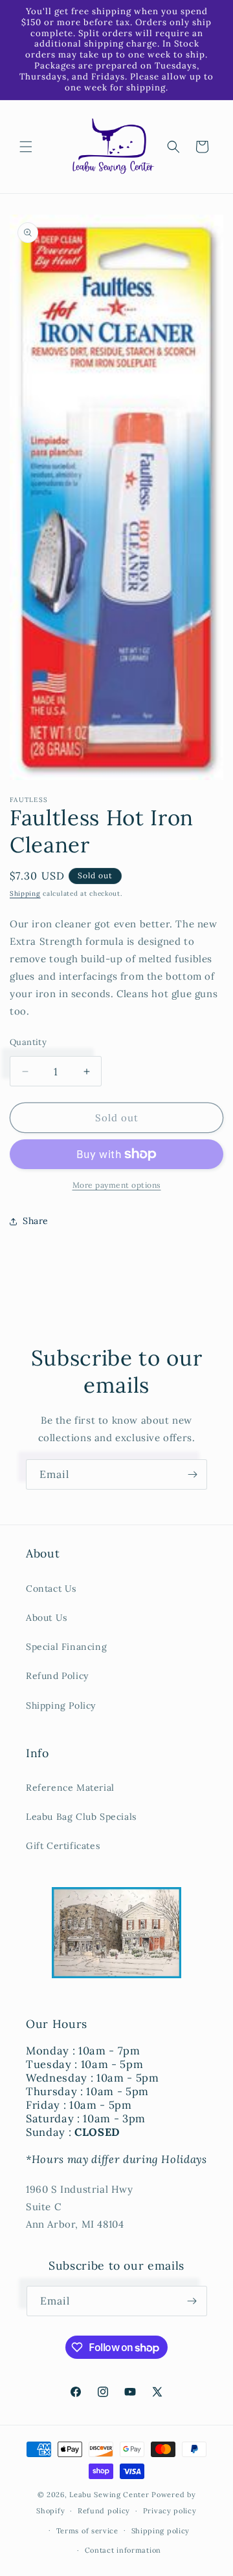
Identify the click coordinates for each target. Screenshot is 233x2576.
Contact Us (51, 1589)
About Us (47, 1618)
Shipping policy (161, 2531)
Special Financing (66, 1647)
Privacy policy (170, 2511)
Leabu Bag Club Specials (81, 1817)
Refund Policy (57, 1676)
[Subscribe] (192, 1474)
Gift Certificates (63, 1846)
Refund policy (104, 2511)
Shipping (25, 893)
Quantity (28, 1042)
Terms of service (87, 2531)
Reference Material (70, 1788)
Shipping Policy (61, 1705)
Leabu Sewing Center (109, 2495)
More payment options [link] (117, 1185)
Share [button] (36, 1221)
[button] (26, 147)
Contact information (123, 2550)
